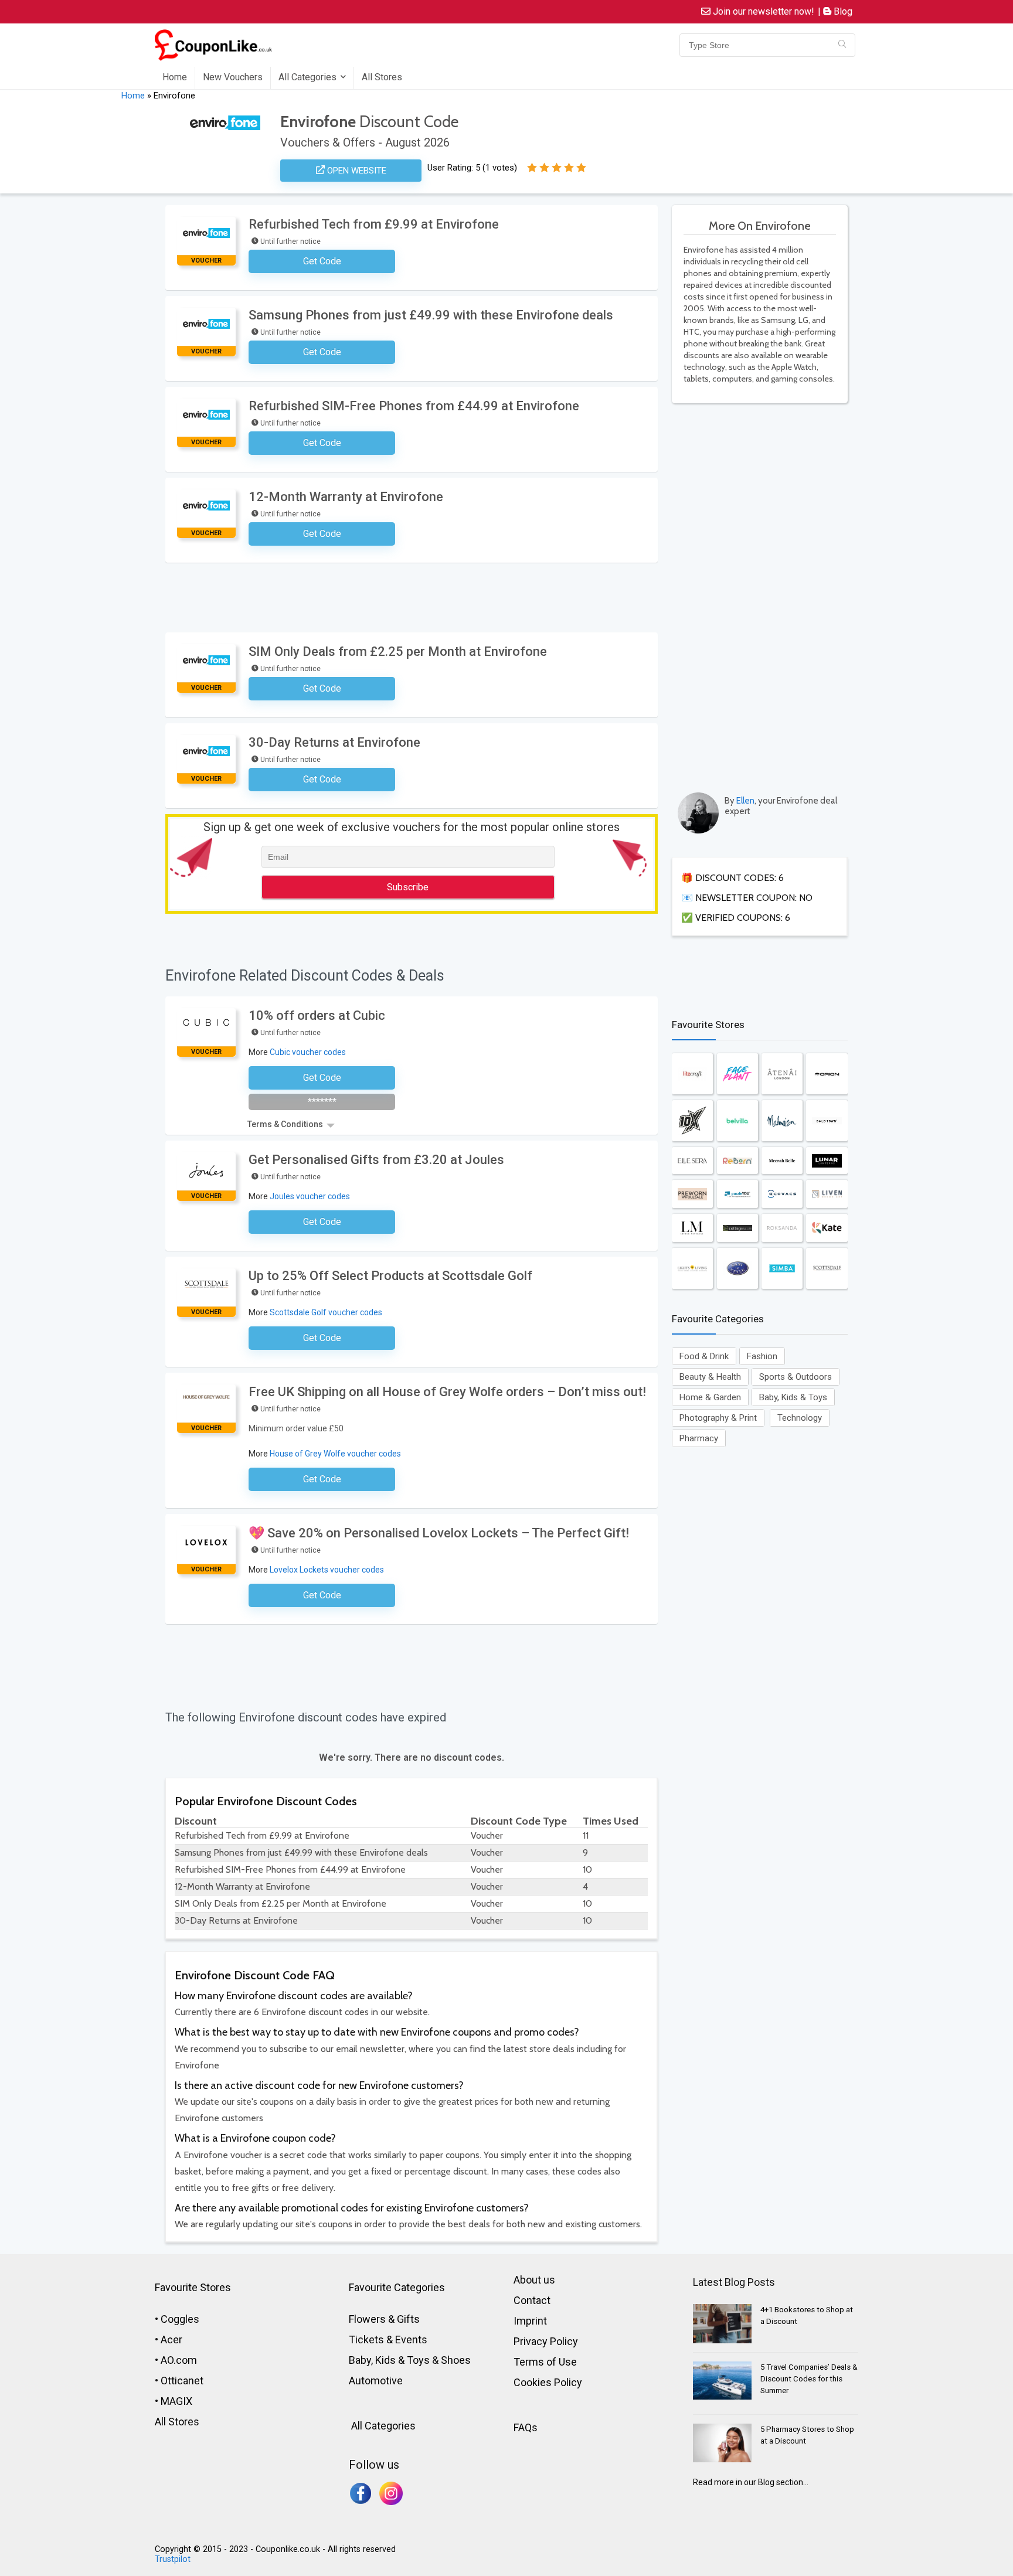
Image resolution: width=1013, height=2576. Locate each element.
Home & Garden (710, 1397)
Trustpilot (173, 2559)
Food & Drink (704, 1356)
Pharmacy (699, 1438)
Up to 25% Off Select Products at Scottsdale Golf (390, 1276)
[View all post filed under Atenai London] (782, 1074)
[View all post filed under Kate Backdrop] (827, 1228)
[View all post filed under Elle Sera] (692, 1161)
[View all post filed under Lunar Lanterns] (827, 1161)
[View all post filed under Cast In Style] (737, 1268)
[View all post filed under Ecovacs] (782, 1194)
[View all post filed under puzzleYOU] (737, 1194)
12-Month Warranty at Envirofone (346, 497)
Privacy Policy (546, 2341)
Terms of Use (545, 2362)
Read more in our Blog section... (751, 2482)
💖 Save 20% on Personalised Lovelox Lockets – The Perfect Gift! (439, 1533)
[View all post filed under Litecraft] (692, 1074)
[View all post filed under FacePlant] (737, 1074)
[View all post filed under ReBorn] (737, 1161)
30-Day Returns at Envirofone (334, 742)
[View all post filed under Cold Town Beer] (827, 1121)
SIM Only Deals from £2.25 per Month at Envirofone (398, 651)
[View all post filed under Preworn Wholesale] (692, 1194)
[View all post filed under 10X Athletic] (692, 1121)
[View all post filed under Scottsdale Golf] (827, 1268)
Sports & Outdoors (796, 1377)
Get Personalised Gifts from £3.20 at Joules (376, 1160)
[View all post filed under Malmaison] (782, 1121)
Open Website (356, 171)
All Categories (307, 77)
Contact (532, 2300)
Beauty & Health (710, 1377)
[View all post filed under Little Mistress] (692, 1228)
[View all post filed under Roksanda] (782, 1228)
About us (534, 2280)
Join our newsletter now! (762, 11)
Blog (842, 11)
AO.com (179, 2360)
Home (175, 77)
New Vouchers (233, 77)
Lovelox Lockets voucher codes (327, 1570)
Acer (171, 2340)
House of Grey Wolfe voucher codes (335, 1454)
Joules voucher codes (310, 1196)
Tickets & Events (388, 2340)
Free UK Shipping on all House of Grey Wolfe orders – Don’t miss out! (447, 1392)
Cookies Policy (548, 2382)
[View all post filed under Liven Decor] (827, 1194)
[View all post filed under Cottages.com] (737, 1228)
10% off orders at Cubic (317, 1015)
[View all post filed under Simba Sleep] (782, 1268)
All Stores (382, 77)
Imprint (530, 2321)
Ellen (745, 801)
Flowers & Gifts (384, 2319)
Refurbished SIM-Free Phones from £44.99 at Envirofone (414, 406)
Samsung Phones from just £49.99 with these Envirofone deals (431, 315)
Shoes (456, 2360)
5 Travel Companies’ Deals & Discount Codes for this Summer (809, 2379)
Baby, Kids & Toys (793, 1397)
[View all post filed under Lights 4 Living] (692, 1268)
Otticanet (182, 2381)
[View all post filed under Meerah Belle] (782, 1161)
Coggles (180, 2319)
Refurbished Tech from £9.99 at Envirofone (374, 224)
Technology (800, 1418)
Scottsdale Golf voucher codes (326, 1312)
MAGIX (176, 2401)
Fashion (762, 1356)
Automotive (376, 2381)
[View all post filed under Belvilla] (737, 1121)
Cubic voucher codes (308, 1052)
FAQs (526, 2427)
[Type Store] (842, 45)
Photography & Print (718, 1418)
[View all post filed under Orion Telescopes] (827, 1074)
